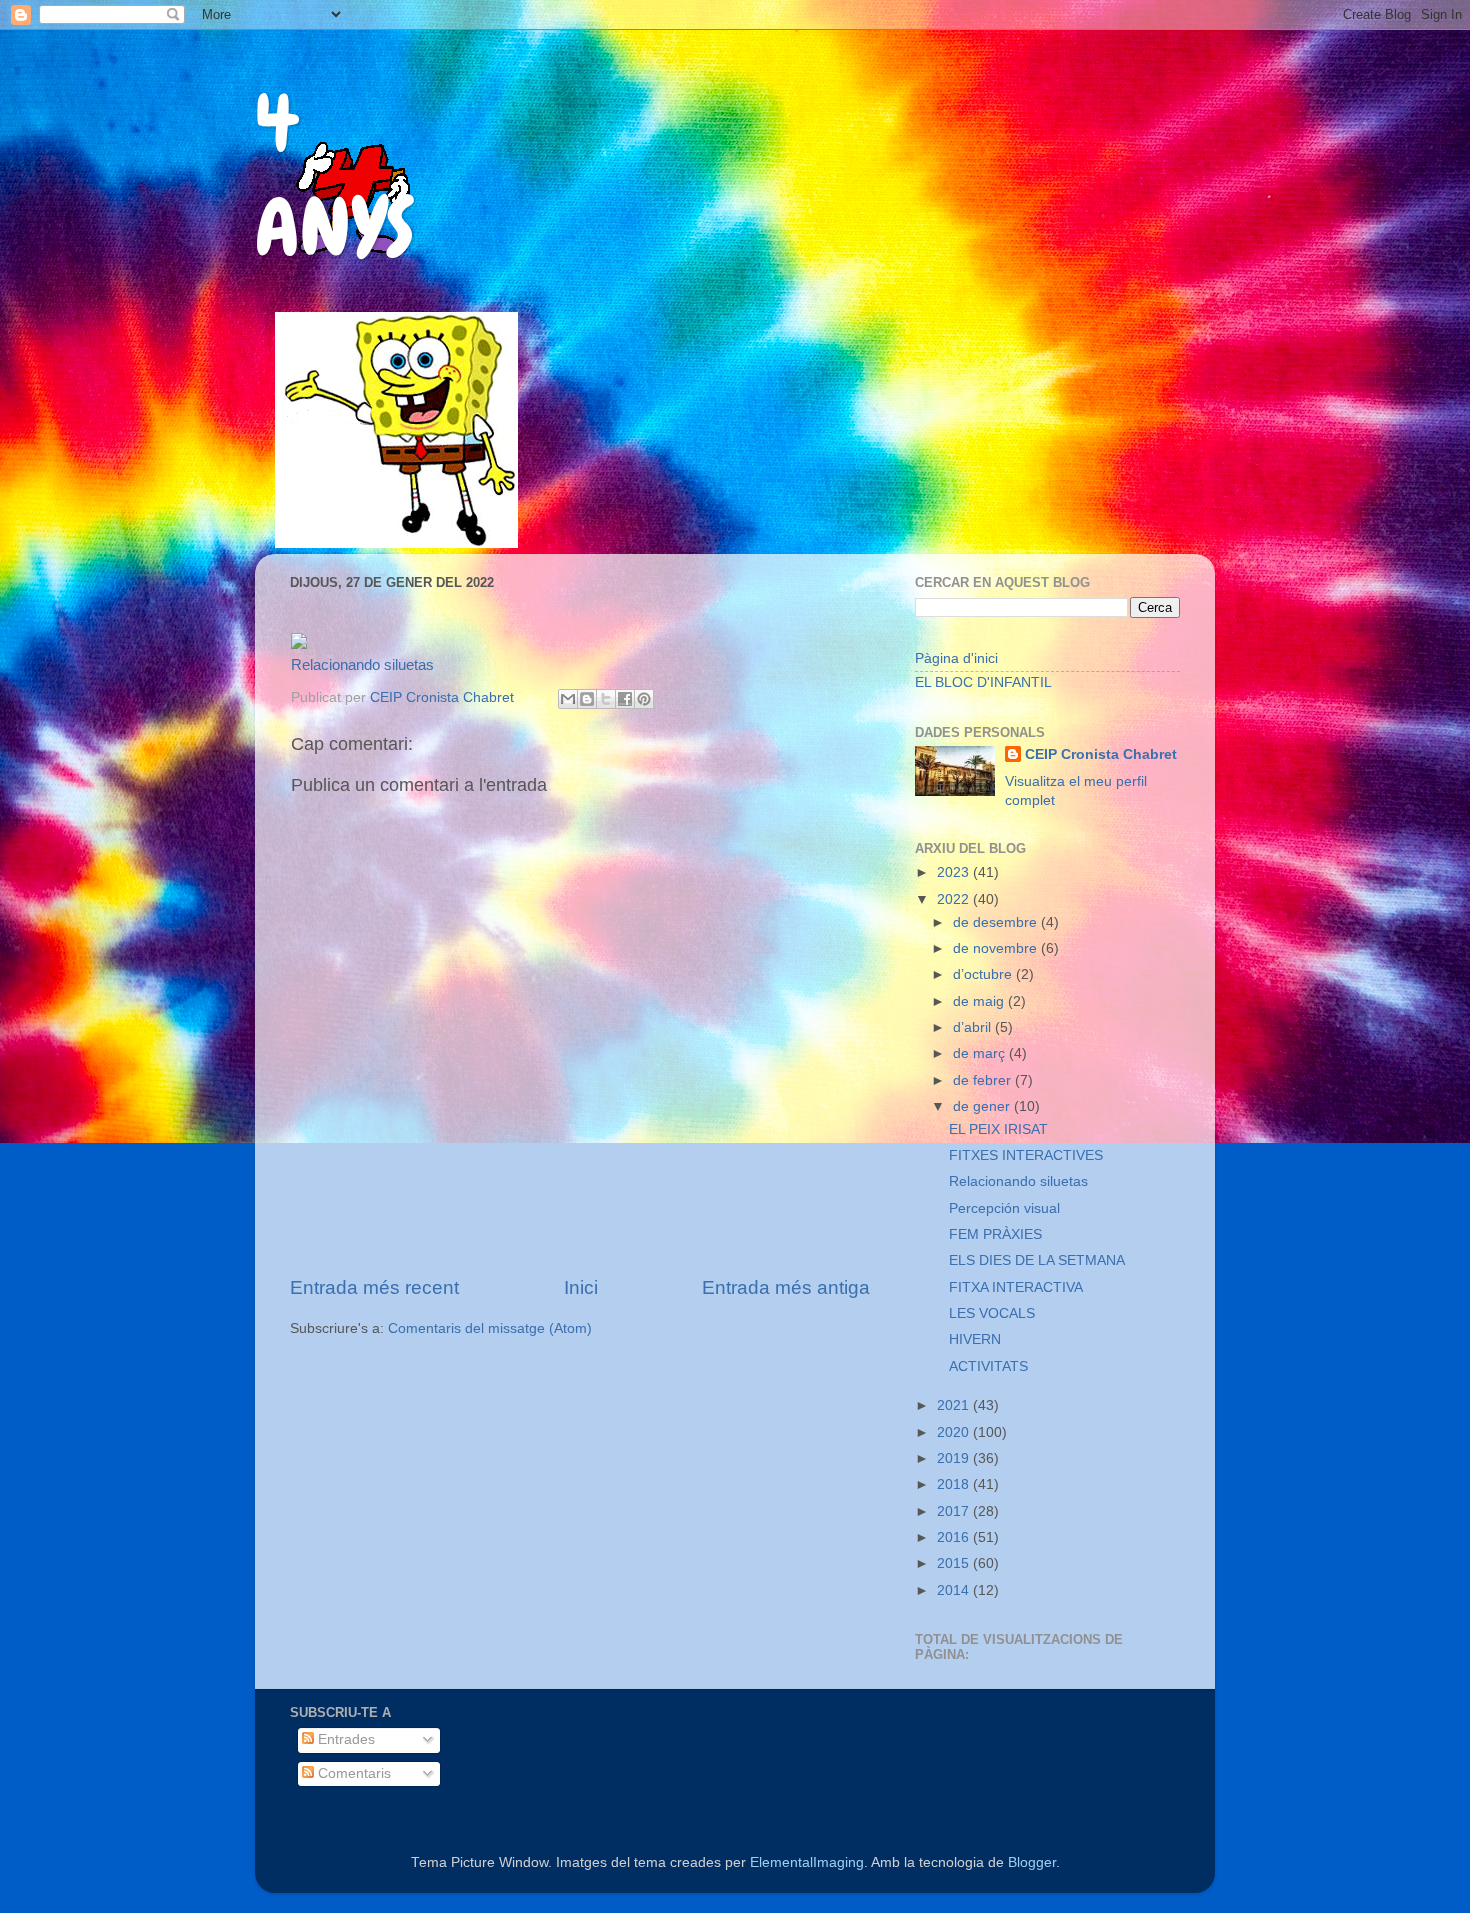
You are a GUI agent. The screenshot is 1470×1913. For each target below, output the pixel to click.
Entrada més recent (374, 1287)
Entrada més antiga (786, 1287)
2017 (955, 1511)
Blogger (1032, 1862)
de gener (983, 1106)
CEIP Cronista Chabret (1101, 754)
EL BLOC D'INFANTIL (983, 682)
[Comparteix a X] (606, 699)
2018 (955, 1484)
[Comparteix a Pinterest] (644, 699)
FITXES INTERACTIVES (1026, 1155)
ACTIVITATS (988, 1366)
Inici (581, 1287)
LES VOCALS (992, 1313)
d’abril (974, 1027)
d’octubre (984, 974)
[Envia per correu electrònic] (568, 699)
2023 (955, 872)
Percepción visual (1004, 1208)
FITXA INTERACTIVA (1016, 1287)
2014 (955, 1590)
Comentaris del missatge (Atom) (490, 1328)
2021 (955, 1405)
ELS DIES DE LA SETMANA (1037, 1260)
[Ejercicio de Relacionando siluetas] (299, 644)
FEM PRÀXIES (995, 1234)
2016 (955, 1537)
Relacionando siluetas (362, 665)
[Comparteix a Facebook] (625, 699)
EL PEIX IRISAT (998, 1129)
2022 (955, 899)
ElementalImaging (807, 1862)
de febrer (984, 1080)
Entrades (344, 1739)
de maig (980, 1001)
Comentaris (352, 1773)
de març (981, 1053)
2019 (955, 1458)
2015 (955, 1563)
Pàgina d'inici (956, 658)
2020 (955, 1432)
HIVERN (975, 1339)
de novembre (997, 948)
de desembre (997, 922)
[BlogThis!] (587, 699)
